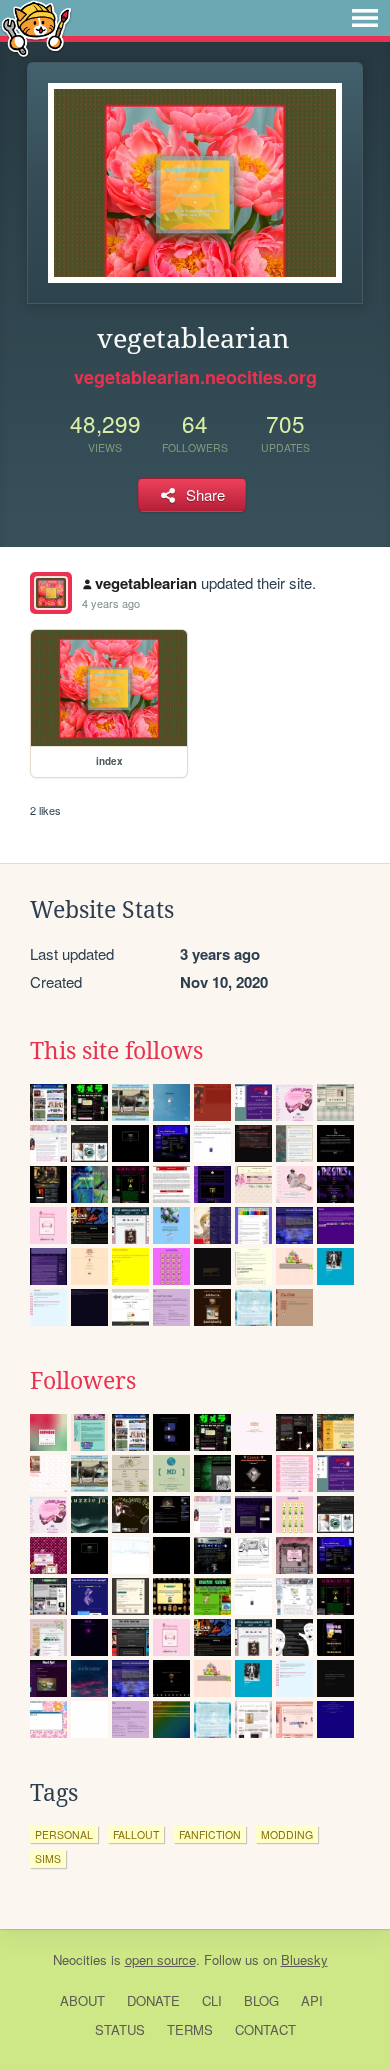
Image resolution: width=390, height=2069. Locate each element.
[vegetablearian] (51, 593)
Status (120, 2029)
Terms (190, 2029)
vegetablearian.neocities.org (195, 377)
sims (48, 1858)
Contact (265, 2029)
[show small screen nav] (365, 18)
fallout (136, 1834)
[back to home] (36, 27)
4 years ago (111, 603)
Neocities (80, 1959)
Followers (83, 1381)
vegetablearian (146, 583)
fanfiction (210, 1834)
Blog (261, 2000)
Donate (153, 2000)
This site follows (116, 1051)
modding (287, 1834)
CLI (212, 2000)
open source (160, 1959)
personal (64, 1834)
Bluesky (304, 1959)
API (312, 2000)
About (82, 2000)
